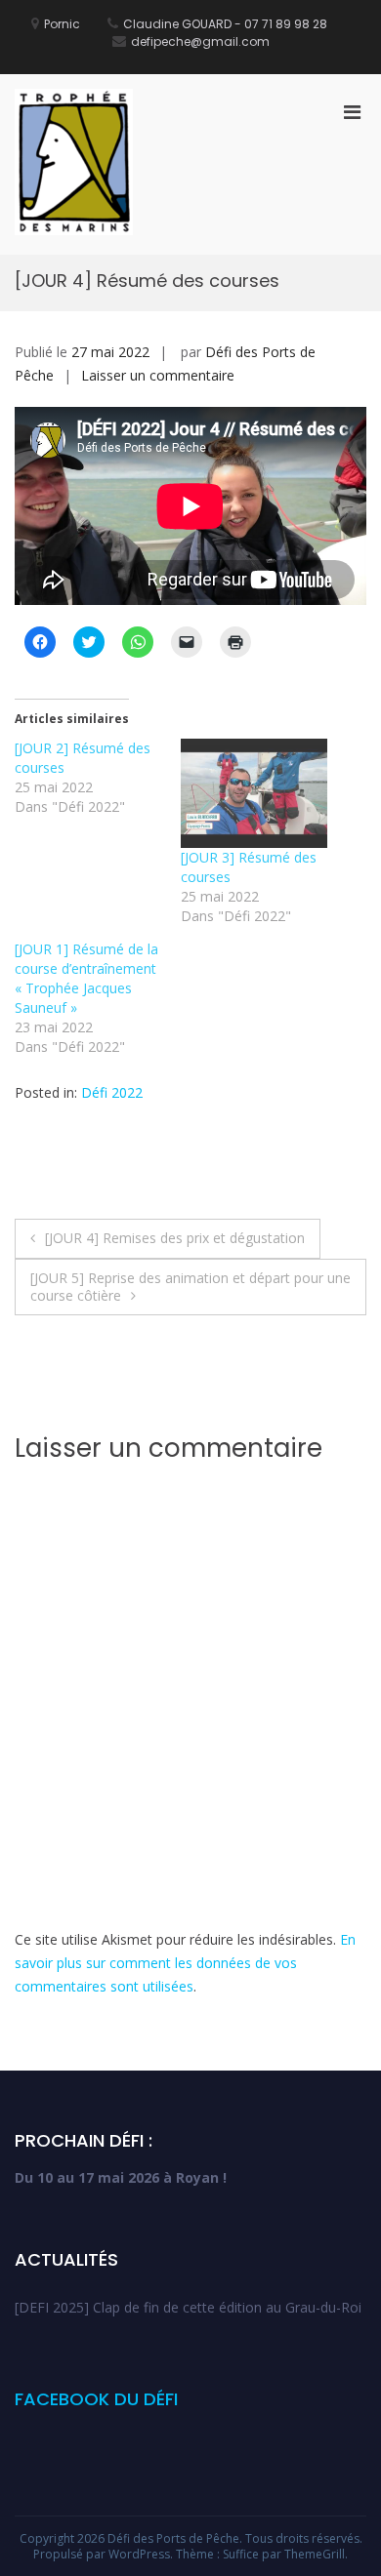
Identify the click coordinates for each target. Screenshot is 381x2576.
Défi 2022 (112, 1092)
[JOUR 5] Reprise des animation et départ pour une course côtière (190, 1287)
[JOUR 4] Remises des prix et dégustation (175, 1238)
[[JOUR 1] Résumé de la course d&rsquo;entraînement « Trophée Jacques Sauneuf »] (98, 998)
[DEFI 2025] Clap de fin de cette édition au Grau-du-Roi (188, 2307)
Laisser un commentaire (158, 375)
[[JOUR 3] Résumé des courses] (254, 794)
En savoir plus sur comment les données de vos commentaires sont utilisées (185, 1963)
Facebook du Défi (96, 2399)
